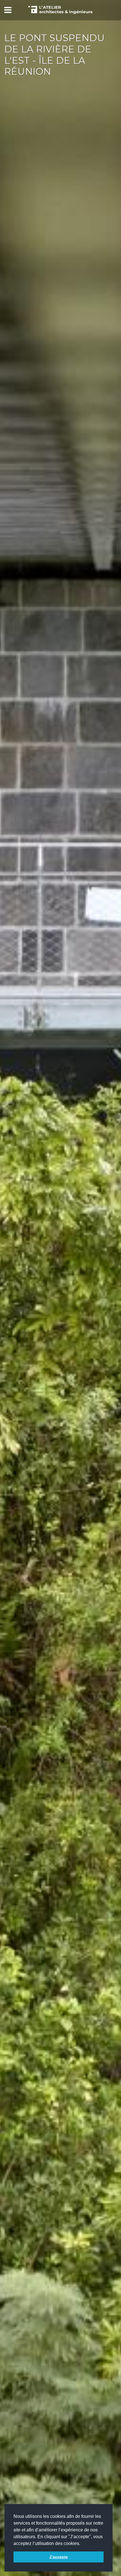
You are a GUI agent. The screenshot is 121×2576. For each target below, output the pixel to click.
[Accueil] (60, 10)
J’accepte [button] (59, 2557)
